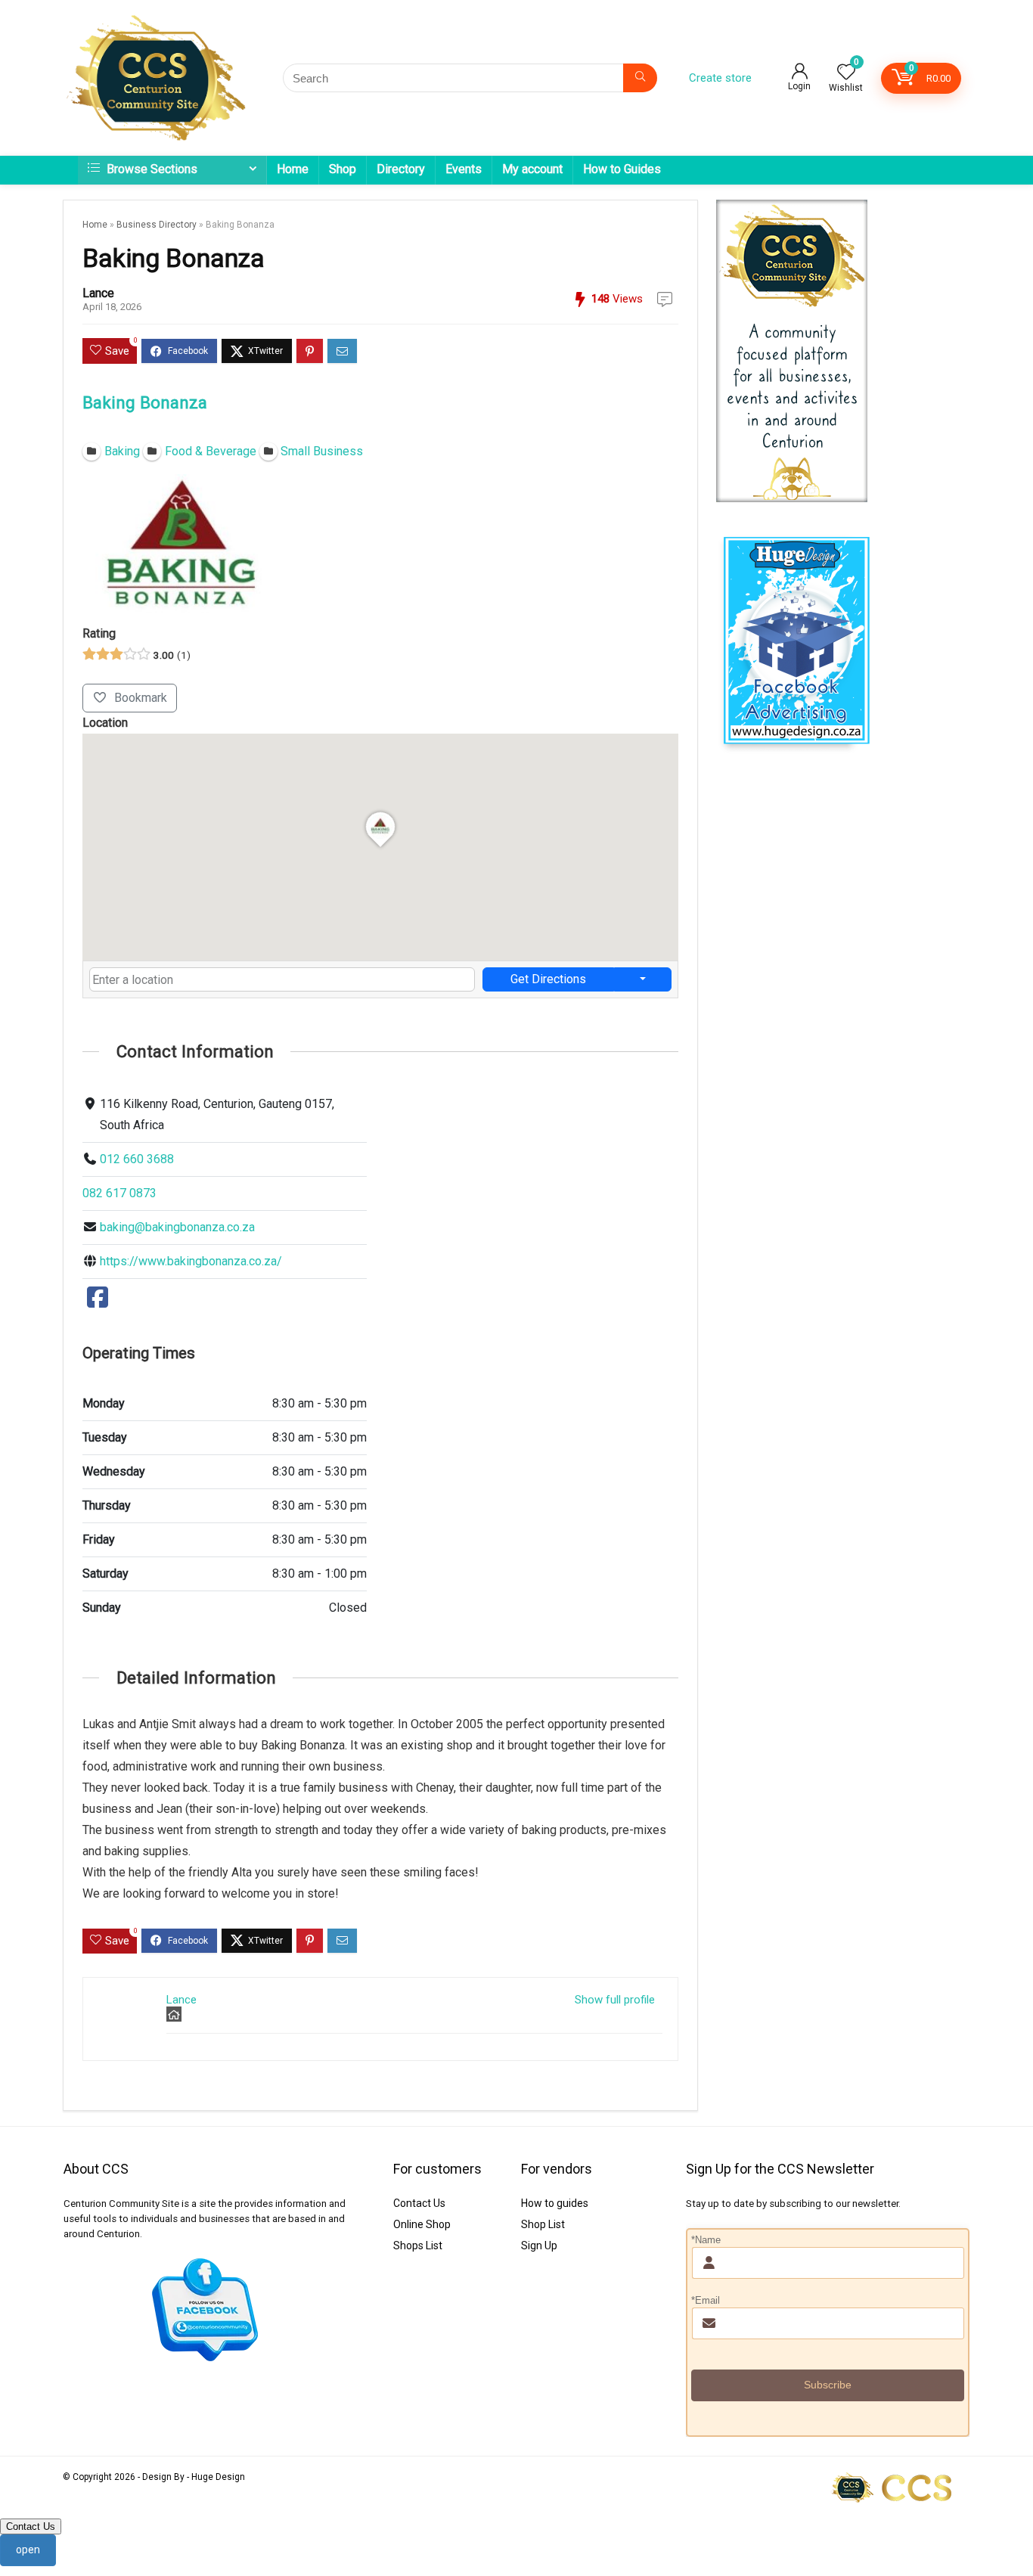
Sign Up (539, 2245)
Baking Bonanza (145, 402)
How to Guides (622, 169)
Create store (720, 78)
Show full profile (615, 2000)
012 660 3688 (137, 1159)
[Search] (640, 78)
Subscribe (828, 2385)
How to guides (555, 2203)
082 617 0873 (119, 1193)
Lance (98, 293)
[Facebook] (98, 1302)
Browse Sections (150, 169)
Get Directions (548, 979)
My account (532, 169)
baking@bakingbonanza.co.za (177, 1227)
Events (464, 169)
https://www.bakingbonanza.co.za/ (191, 1261)
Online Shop (422, 2224)
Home (293, 169)
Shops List (418, 2245)
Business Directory (157, 225)
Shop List (543, 2224)
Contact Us (419, 2203)
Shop (343, 169)
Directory (401, 169)
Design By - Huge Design (194, 2477)
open (28, 2550)
